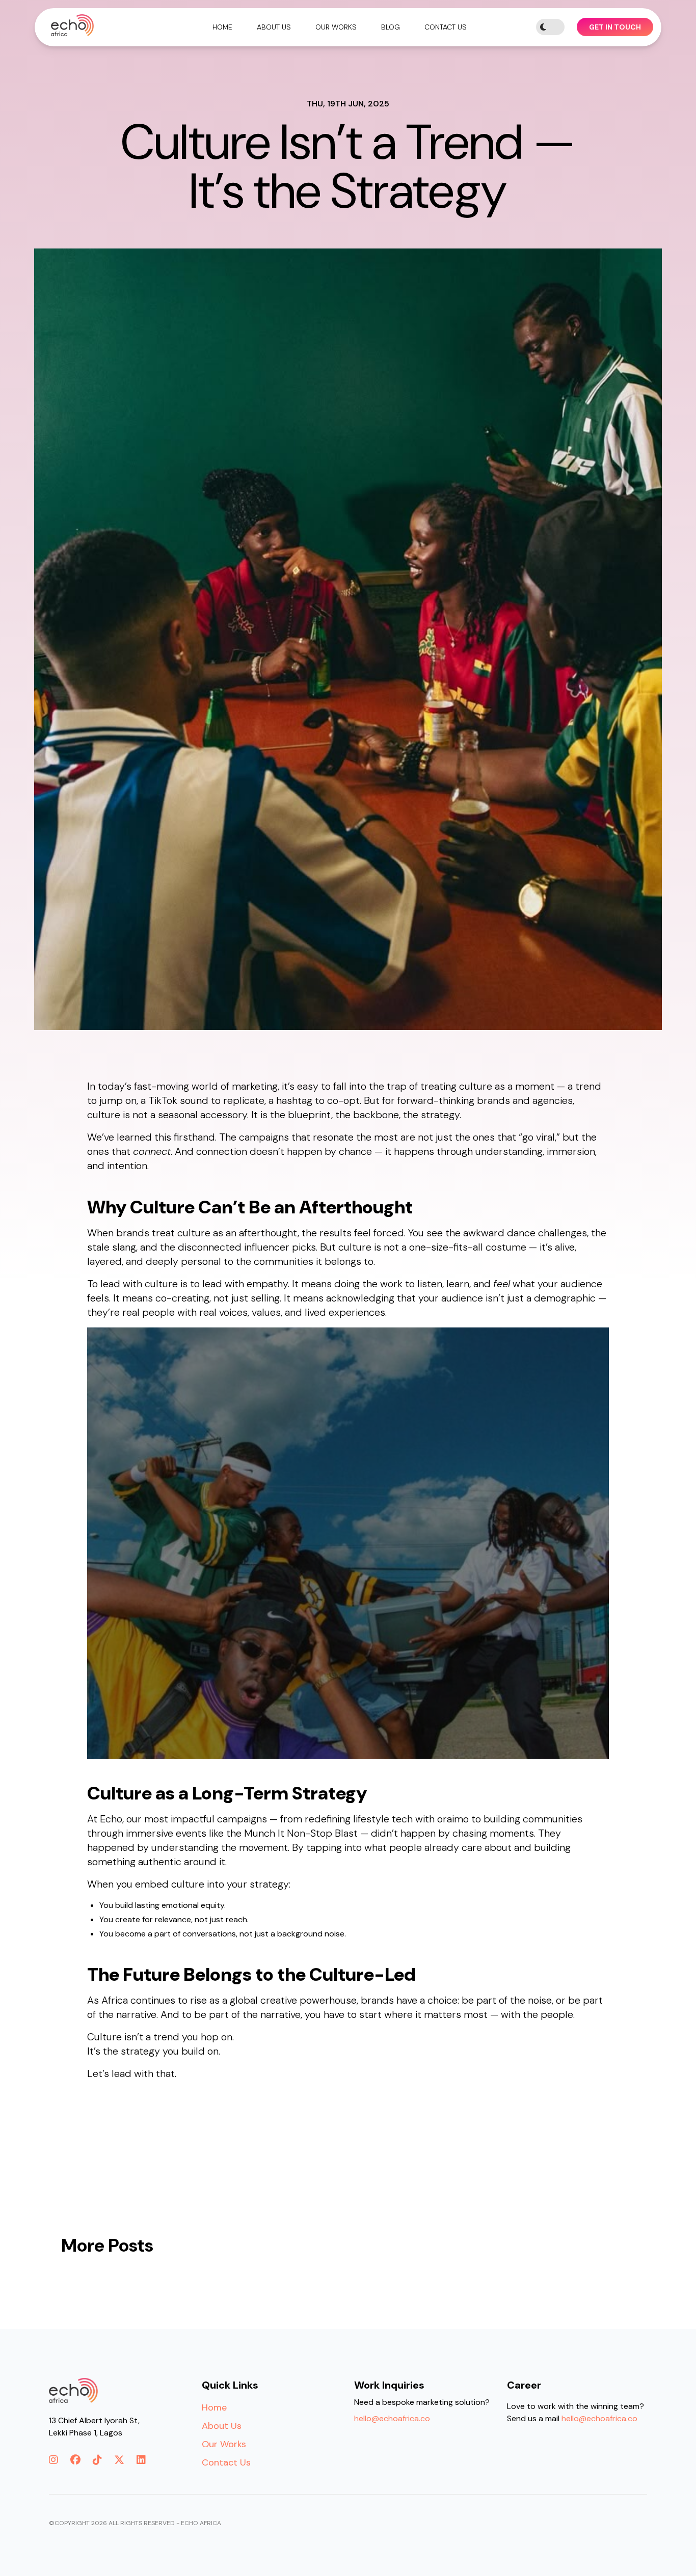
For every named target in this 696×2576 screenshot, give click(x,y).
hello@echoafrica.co (392, 2418)
